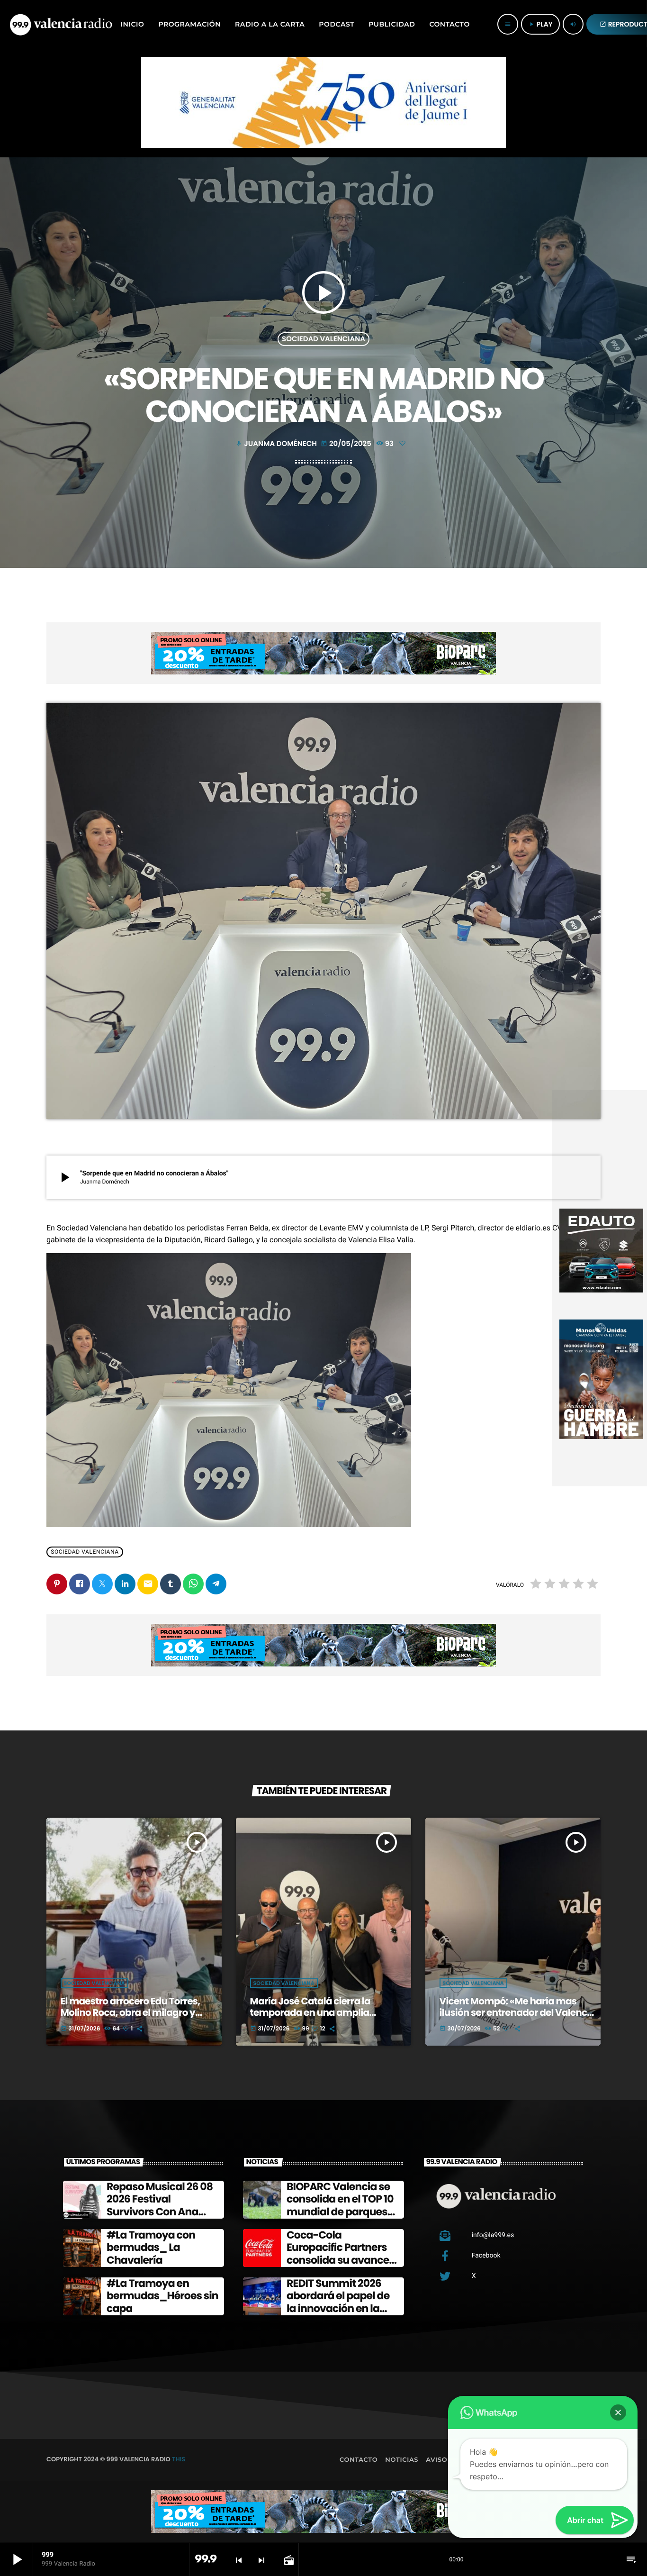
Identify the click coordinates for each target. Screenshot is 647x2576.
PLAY (540, 24)
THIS (179, 2459)
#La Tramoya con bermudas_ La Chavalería (151, 2248)
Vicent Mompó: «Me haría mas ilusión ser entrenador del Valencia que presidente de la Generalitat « (518, 2012)
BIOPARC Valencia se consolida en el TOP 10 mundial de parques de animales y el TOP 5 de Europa (341, 2212)
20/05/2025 (347, 444)
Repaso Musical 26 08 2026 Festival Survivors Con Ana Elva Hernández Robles (160, 2212)
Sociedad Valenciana (323, 339)
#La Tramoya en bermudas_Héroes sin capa (162, 2296)
